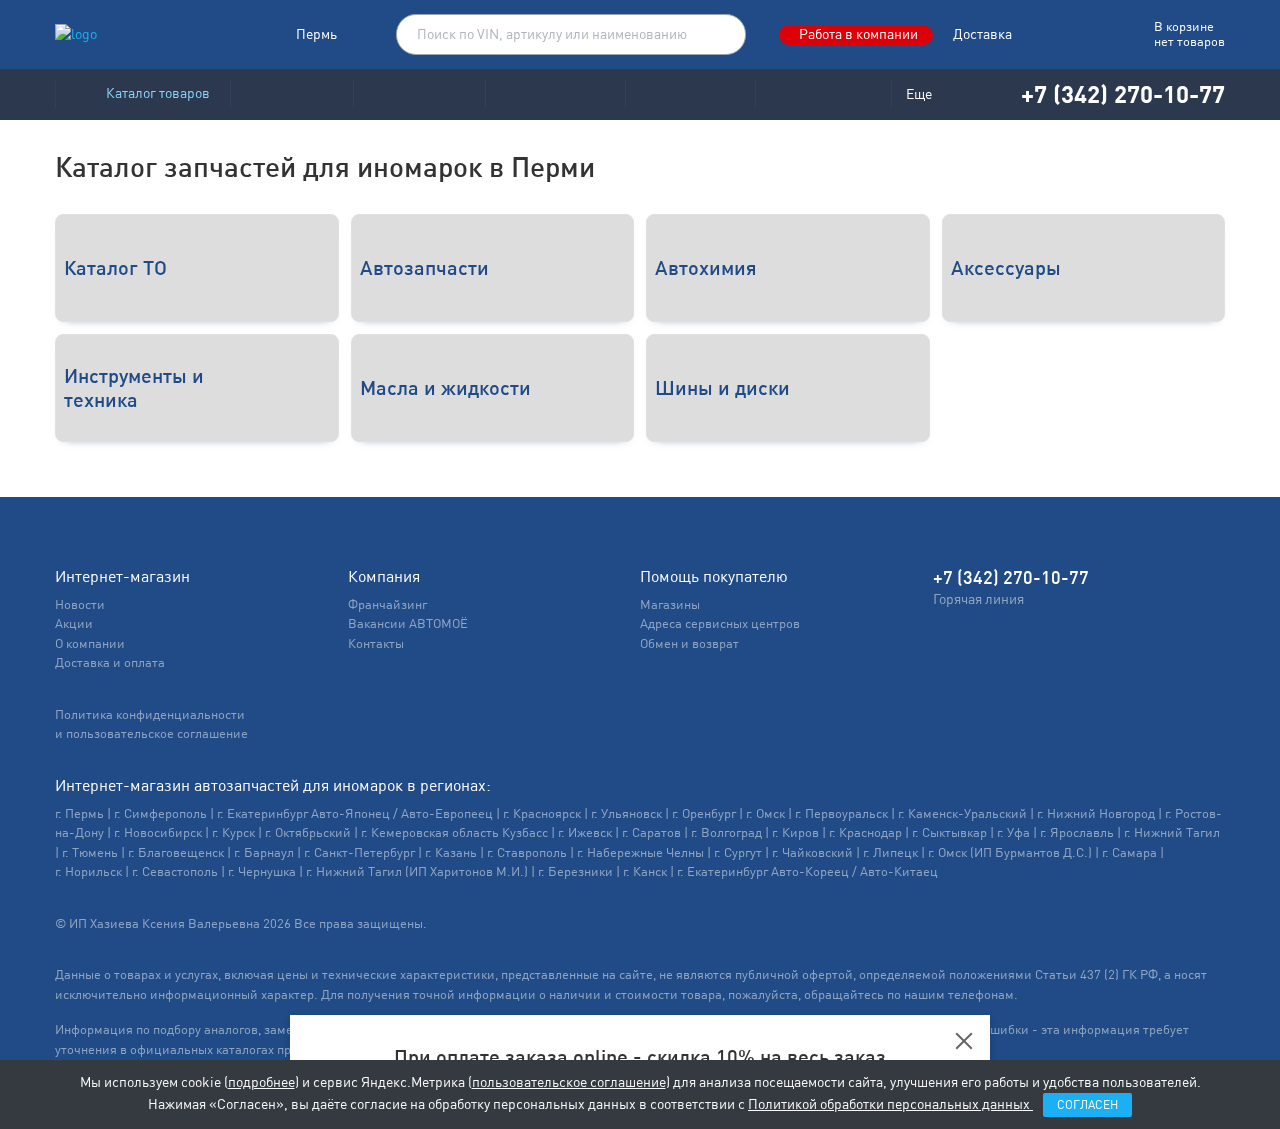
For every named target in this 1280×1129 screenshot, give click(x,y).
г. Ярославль (1077, 832)
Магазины (670, 604)
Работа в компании (858, 34)
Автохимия (706, 267)
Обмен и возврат (689, 643)
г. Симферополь (160, 813)
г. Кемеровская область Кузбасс (454, 832)
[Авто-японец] (419, 94)
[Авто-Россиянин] (823, 94)
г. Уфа (1013, 832)
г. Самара (1129, 852)
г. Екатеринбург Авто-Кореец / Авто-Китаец (807, 871)
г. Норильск (88, 871)
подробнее (261, 1082)
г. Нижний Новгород (1096, 813)
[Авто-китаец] (690, 94)
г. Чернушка (262, 871)
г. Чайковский (812, 852)
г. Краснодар (865, 832)
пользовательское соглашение (569, 1082)
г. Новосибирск (158, 832)
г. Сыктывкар (949, 832)
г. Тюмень (90, 852)
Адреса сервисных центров (720, 623)
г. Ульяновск (626, 813)
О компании (90, 643)
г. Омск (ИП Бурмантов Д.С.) (1010, 852)
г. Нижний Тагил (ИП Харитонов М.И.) (417, 871)
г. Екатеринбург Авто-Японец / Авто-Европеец (355, 813)
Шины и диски (722, 387)
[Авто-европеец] (555, 94)
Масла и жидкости (445, 387)
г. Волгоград (726, 832)
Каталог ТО (115, 267)
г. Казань (451, 852)
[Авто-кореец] (291, 94)
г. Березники (575, 871)
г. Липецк (890, 852)
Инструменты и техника (134, 387)
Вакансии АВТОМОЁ (408, 623)
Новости (80, 604)
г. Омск (765, 813)
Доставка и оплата (110, 662)
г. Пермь (79, 813)
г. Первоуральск (841, 813)
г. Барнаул (264, 852)
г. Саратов (651, 832)
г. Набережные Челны (640, 852)
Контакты (376, 643)
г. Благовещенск (176, 852)
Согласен (1087, 1105)
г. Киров (795, 832)
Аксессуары (1006, 267)
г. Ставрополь (527, 852)
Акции (74, 623)
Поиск (721, 35)
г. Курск (233, 832)
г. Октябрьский (308, 832)
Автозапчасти (424, 267)
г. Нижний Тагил (1172, 832)
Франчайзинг (387, 604)
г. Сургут (738, 852)
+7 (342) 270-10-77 (1123, 93)
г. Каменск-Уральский (962, 813)
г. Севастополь (175, 871)
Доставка (982, 34)
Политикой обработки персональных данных (890, 1104)
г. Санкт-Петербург (359, 852)
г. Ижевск (585, 832)
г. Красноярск (542, 813)
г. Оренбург (704, 813)
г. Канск (645, 871)
